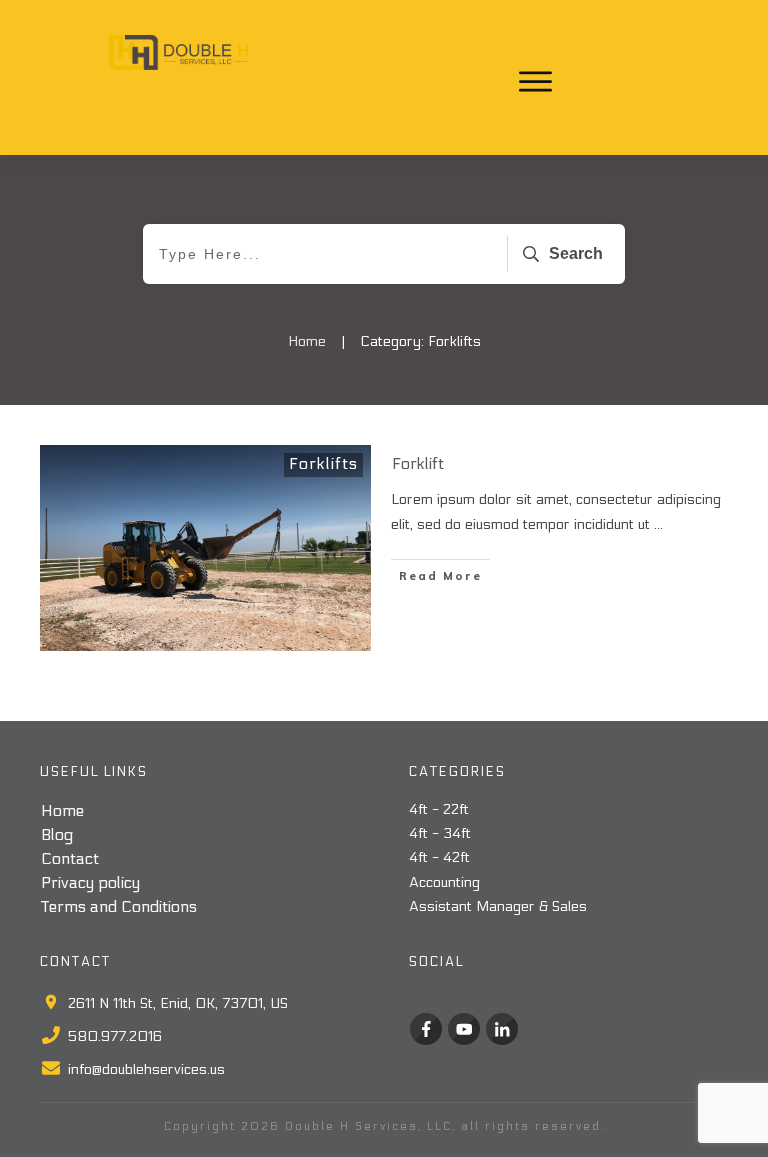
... (658, 524)
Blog (57, 834)
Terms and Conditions (119, 906)
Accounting (444, 882)
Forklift (418, 463)
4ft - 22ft (439, 809)
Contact (70, 858)
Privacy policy (90, 882)
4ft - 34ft (440, 833)
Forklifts (323, 463)
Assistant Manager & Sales (498, 906)
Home (62, 810)
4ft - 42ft (439, 857)
